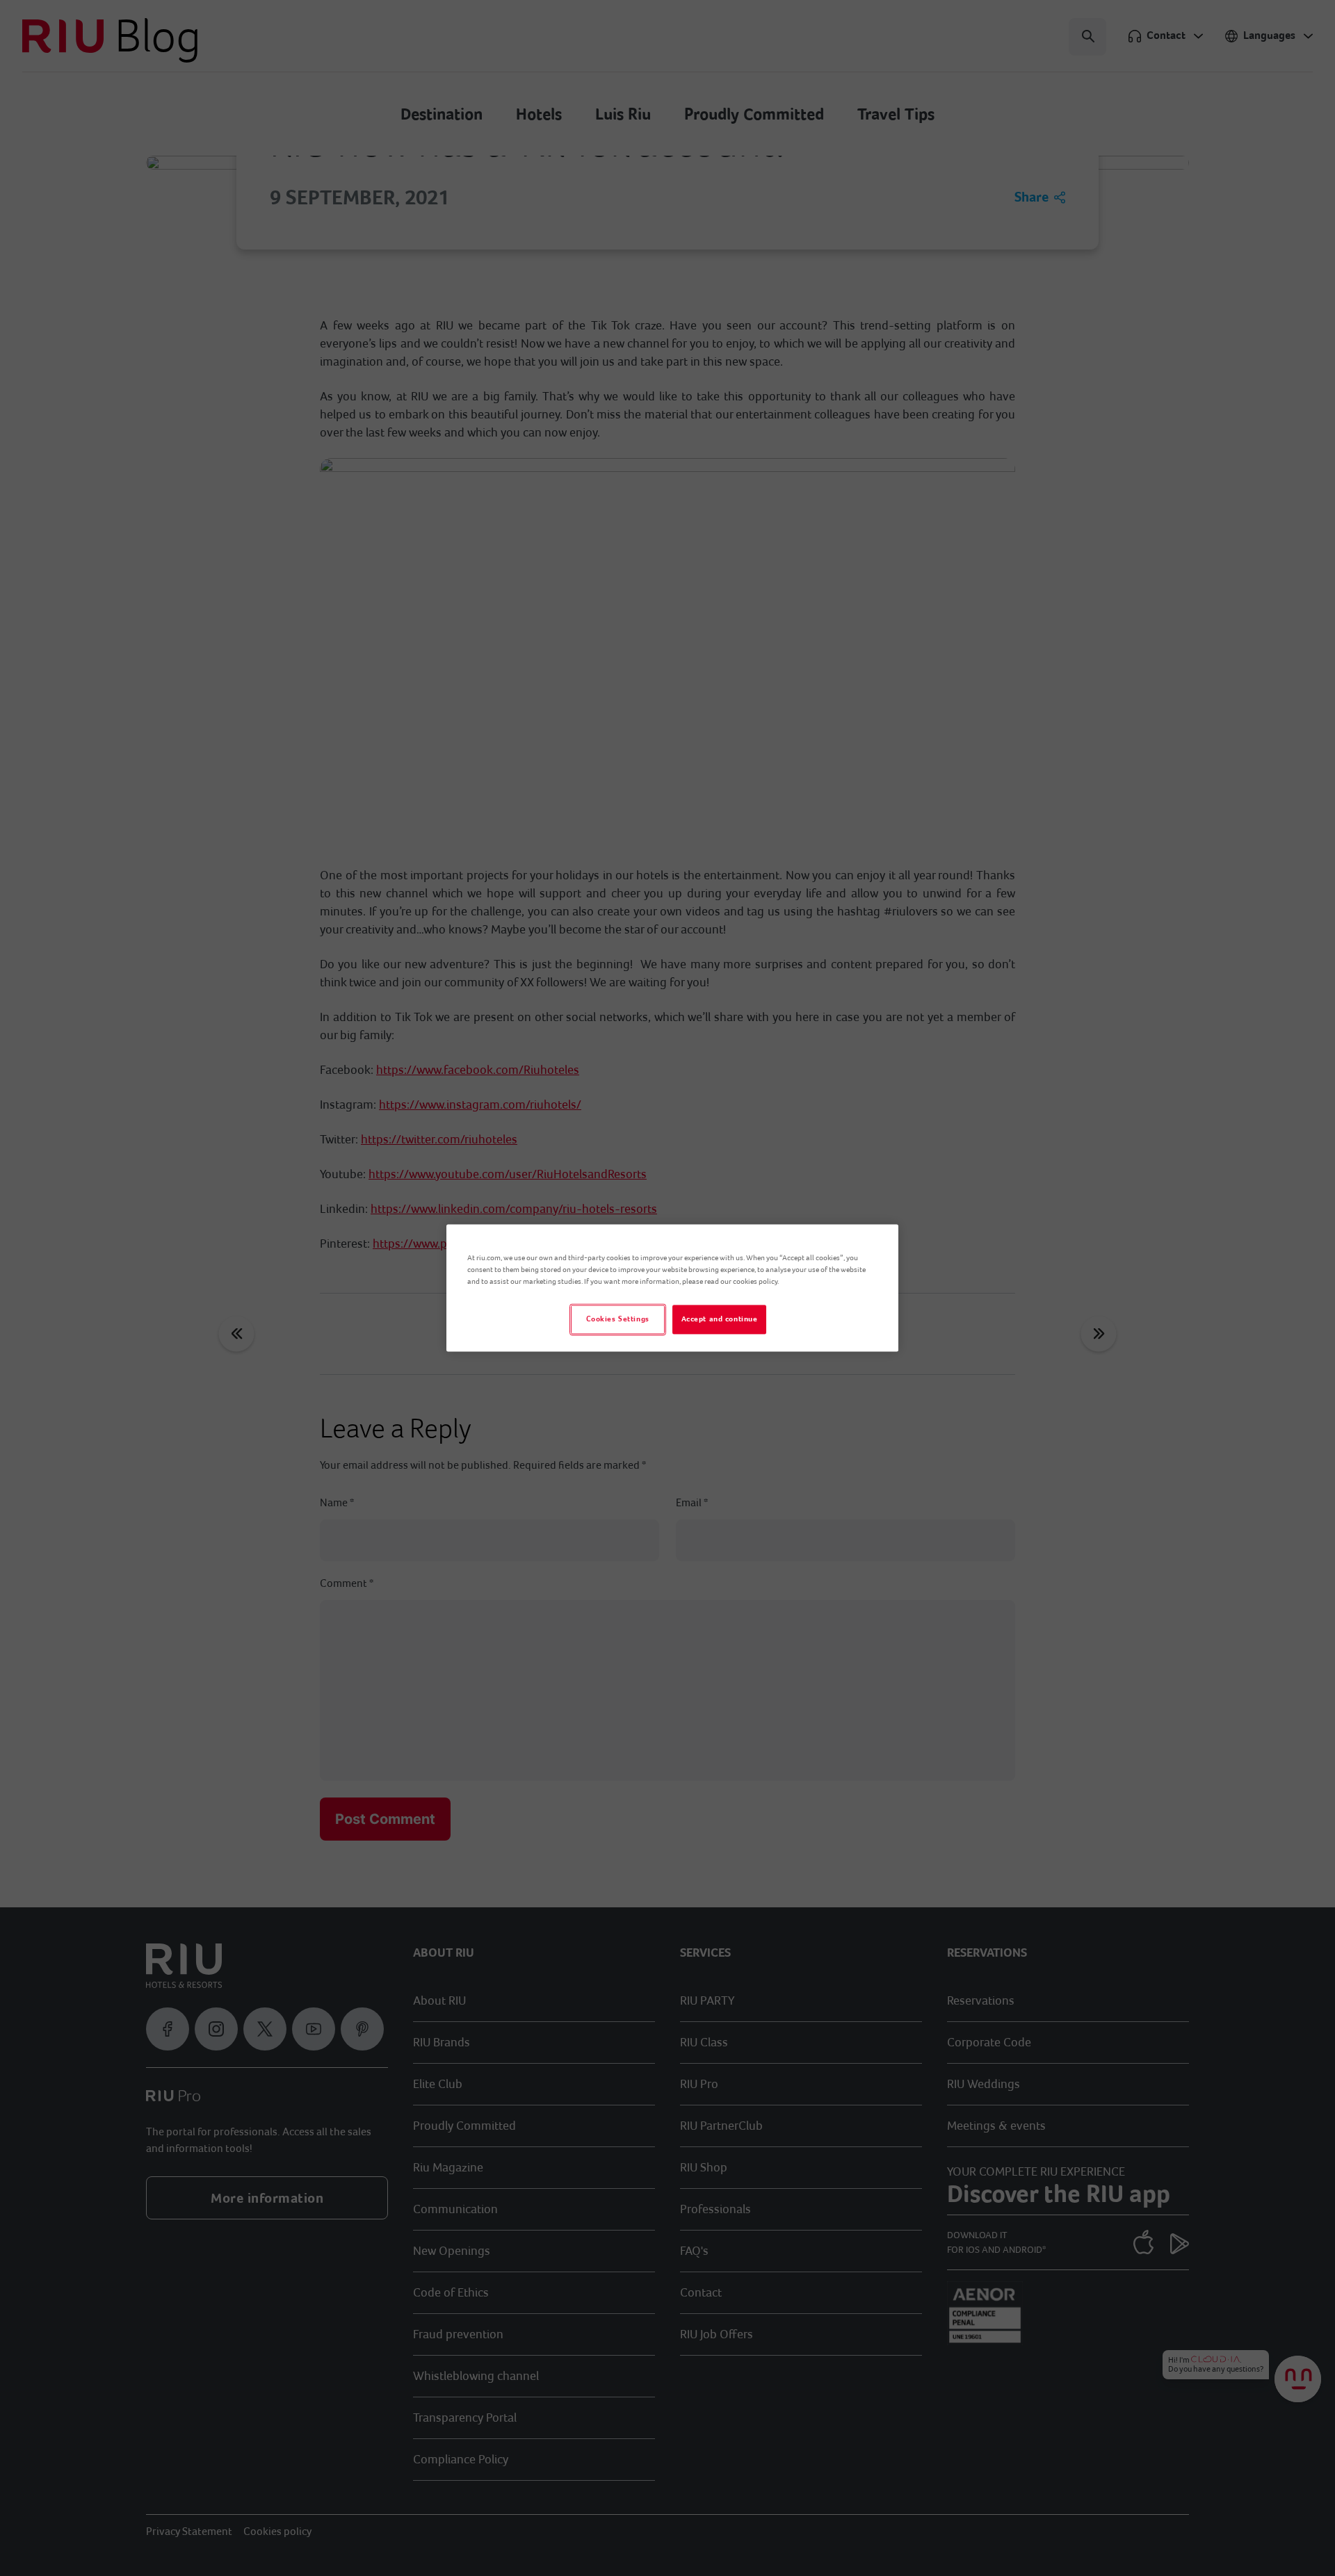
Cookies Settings (618, 1320)
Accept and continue (720, 1320)
